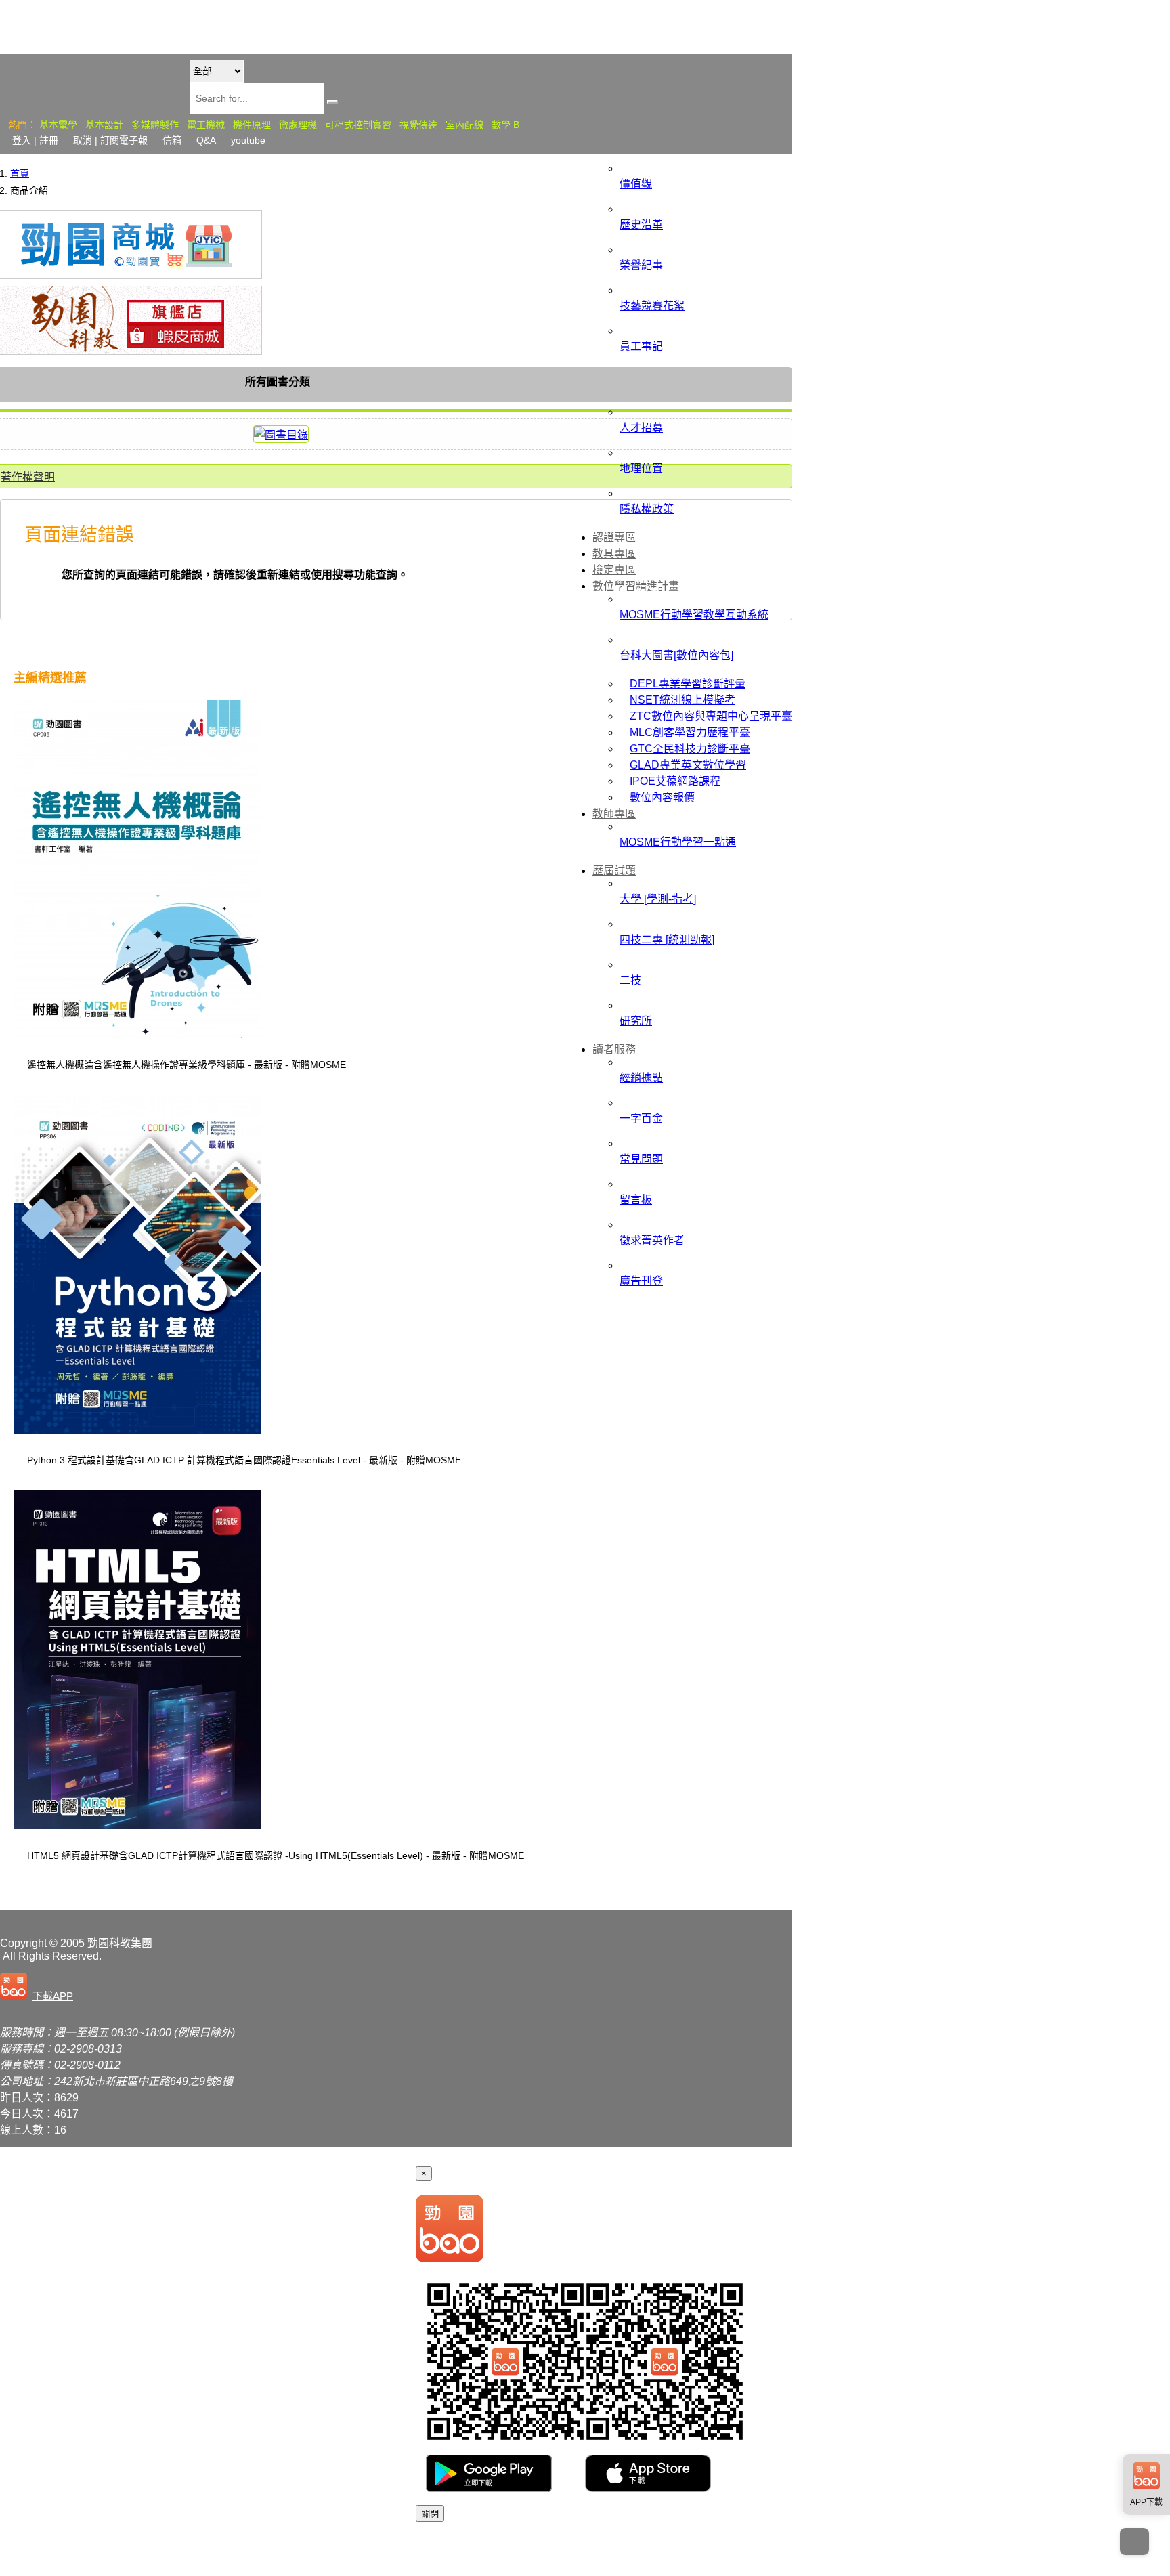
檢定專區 (614, 570)
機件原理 (252, 125)
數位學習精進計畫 (636, 586)
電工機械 (206, 125)
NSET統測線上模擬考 (682, 700)
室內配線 (464, 125)
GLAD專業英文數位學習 (688, 765)
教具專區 (614, 554)
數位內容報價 (662, 797)
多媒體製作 (155, 125)
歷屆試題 (614, 871)
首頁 (20, 173)
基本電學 (58, 125)
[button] (39, 1988)
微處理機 (298, 125)
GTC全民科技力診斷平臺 (690, 749)
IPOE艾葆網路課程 (675, 781)
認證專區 (614, 537)
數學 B (505, 125)
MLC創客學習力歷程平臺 (690, 732)
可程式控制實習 (358, 125)
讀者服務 (614, 1049)
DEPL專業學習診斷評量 (688, 684)
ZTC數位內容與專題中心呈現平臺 (711, 716)
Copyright (23, 1943)
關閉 (430, 2514)
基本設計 (104, 125)
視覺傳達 (418, 125)
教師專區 (614, 814)
